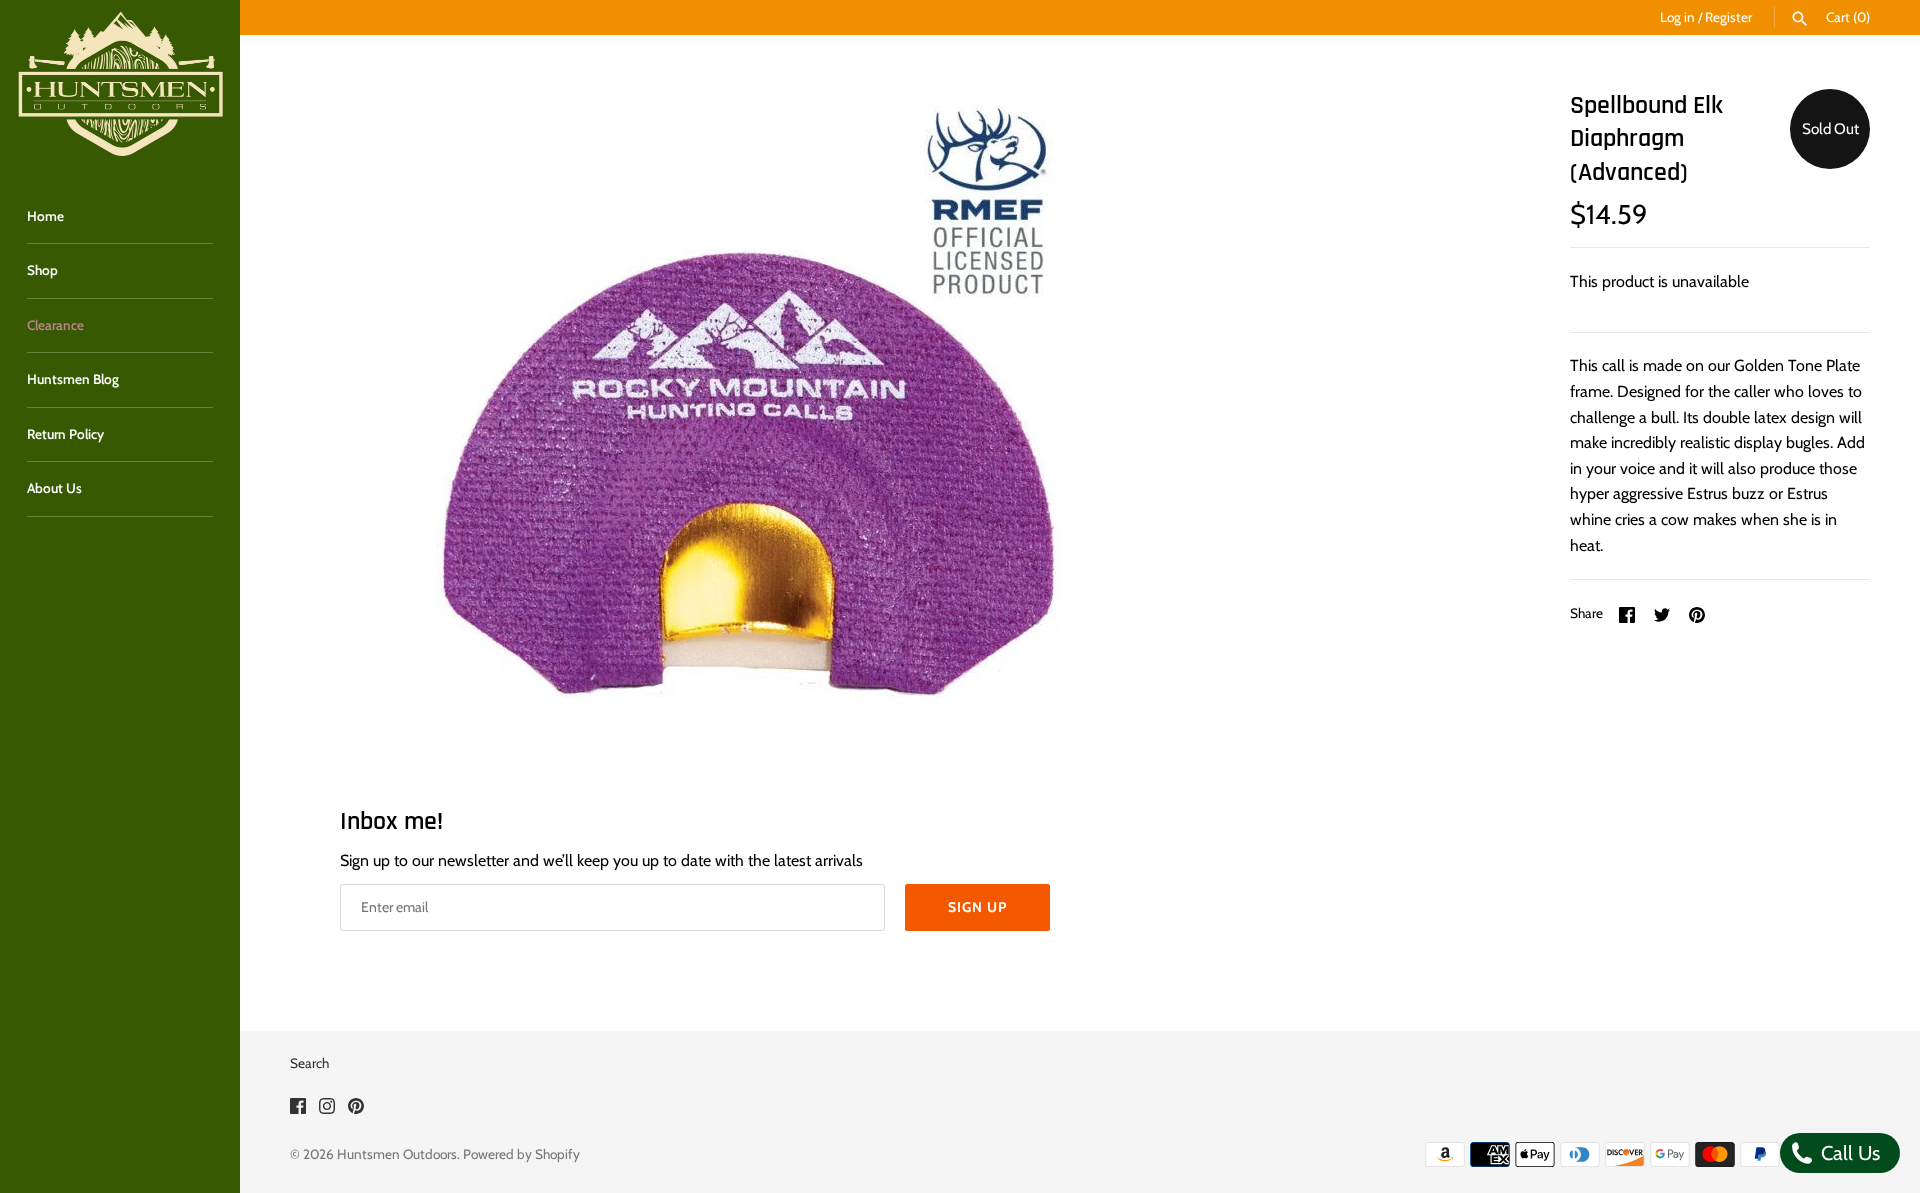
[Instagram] (327, 1109)
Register (1728, 17)
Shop (42, 270)
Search (309, 1063)
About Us (54, 488)
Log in (1677, 17)
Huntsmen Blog (73, 379)
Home (45, 216)
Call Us (1848, 1153)
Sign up (977, 907)
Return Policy (65, 434)
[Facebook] (298, 1109)
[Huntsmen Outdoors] (120, 85)
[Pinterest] (356, 1109)
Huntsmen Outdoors (397, 1154)
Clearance (55, 325)
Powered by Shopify (521, 1154)
